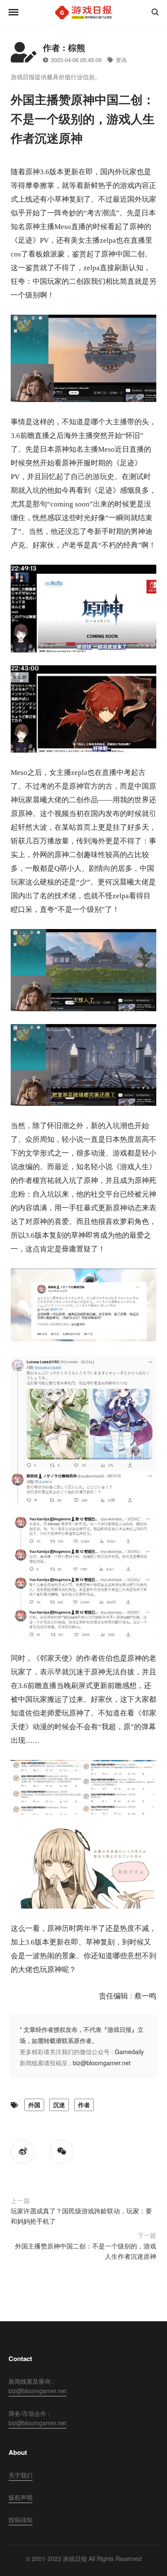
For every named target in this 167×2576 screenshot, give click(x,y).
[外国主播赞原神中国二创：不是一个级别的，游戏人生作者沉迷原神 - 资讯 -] (83, 12)
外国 (34, 2105)
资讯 (121, 60)
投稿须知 (21, 2519)
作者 (84, 2105)
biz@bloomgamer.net (102, 2063)
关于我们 (21, 2475)
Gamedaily (129, 2052)
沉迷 (59, 2105)
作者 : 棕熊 (64, 47)
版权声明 (21, 2497)
